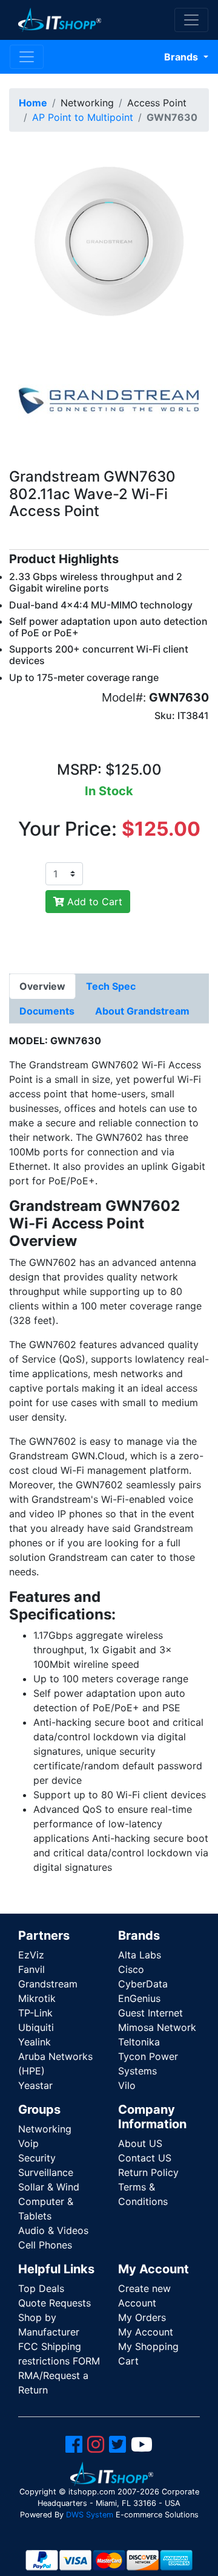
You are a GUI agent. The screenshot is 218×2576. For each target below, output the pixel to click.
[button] (109, 240)
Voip (28, 2143)
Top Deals (41, 2288)
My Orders (142, 2317)
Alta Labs (140, 1955)
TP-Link (35, 2013)
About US (140, 2143)
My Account (146, 2332)
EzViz (31, 1955)
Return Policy (148, 2172)
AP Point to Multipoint (83, 117)
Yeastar (35, 2085)
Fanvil (31, 1969)
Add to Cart (93, 902)
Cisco (131, 1969)
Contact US (145, 2158)
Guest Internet (150, 2013)
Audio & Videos (53, 2230)
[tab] (42, 986)
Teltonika (139, 2042)
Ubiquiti (36, 2027)
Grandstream (48, 1984)
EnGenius (139, 1998)
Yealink (35, 2042)
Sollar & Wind (49, 2187)
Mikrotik (37, 1998)
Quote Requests (54, 2303)
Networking (45, 2129)
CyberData (143, 1984)
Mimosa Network (157, 2027)
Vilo (127, 2085)
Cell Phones (45, 2245)
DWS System (90, 2515)
